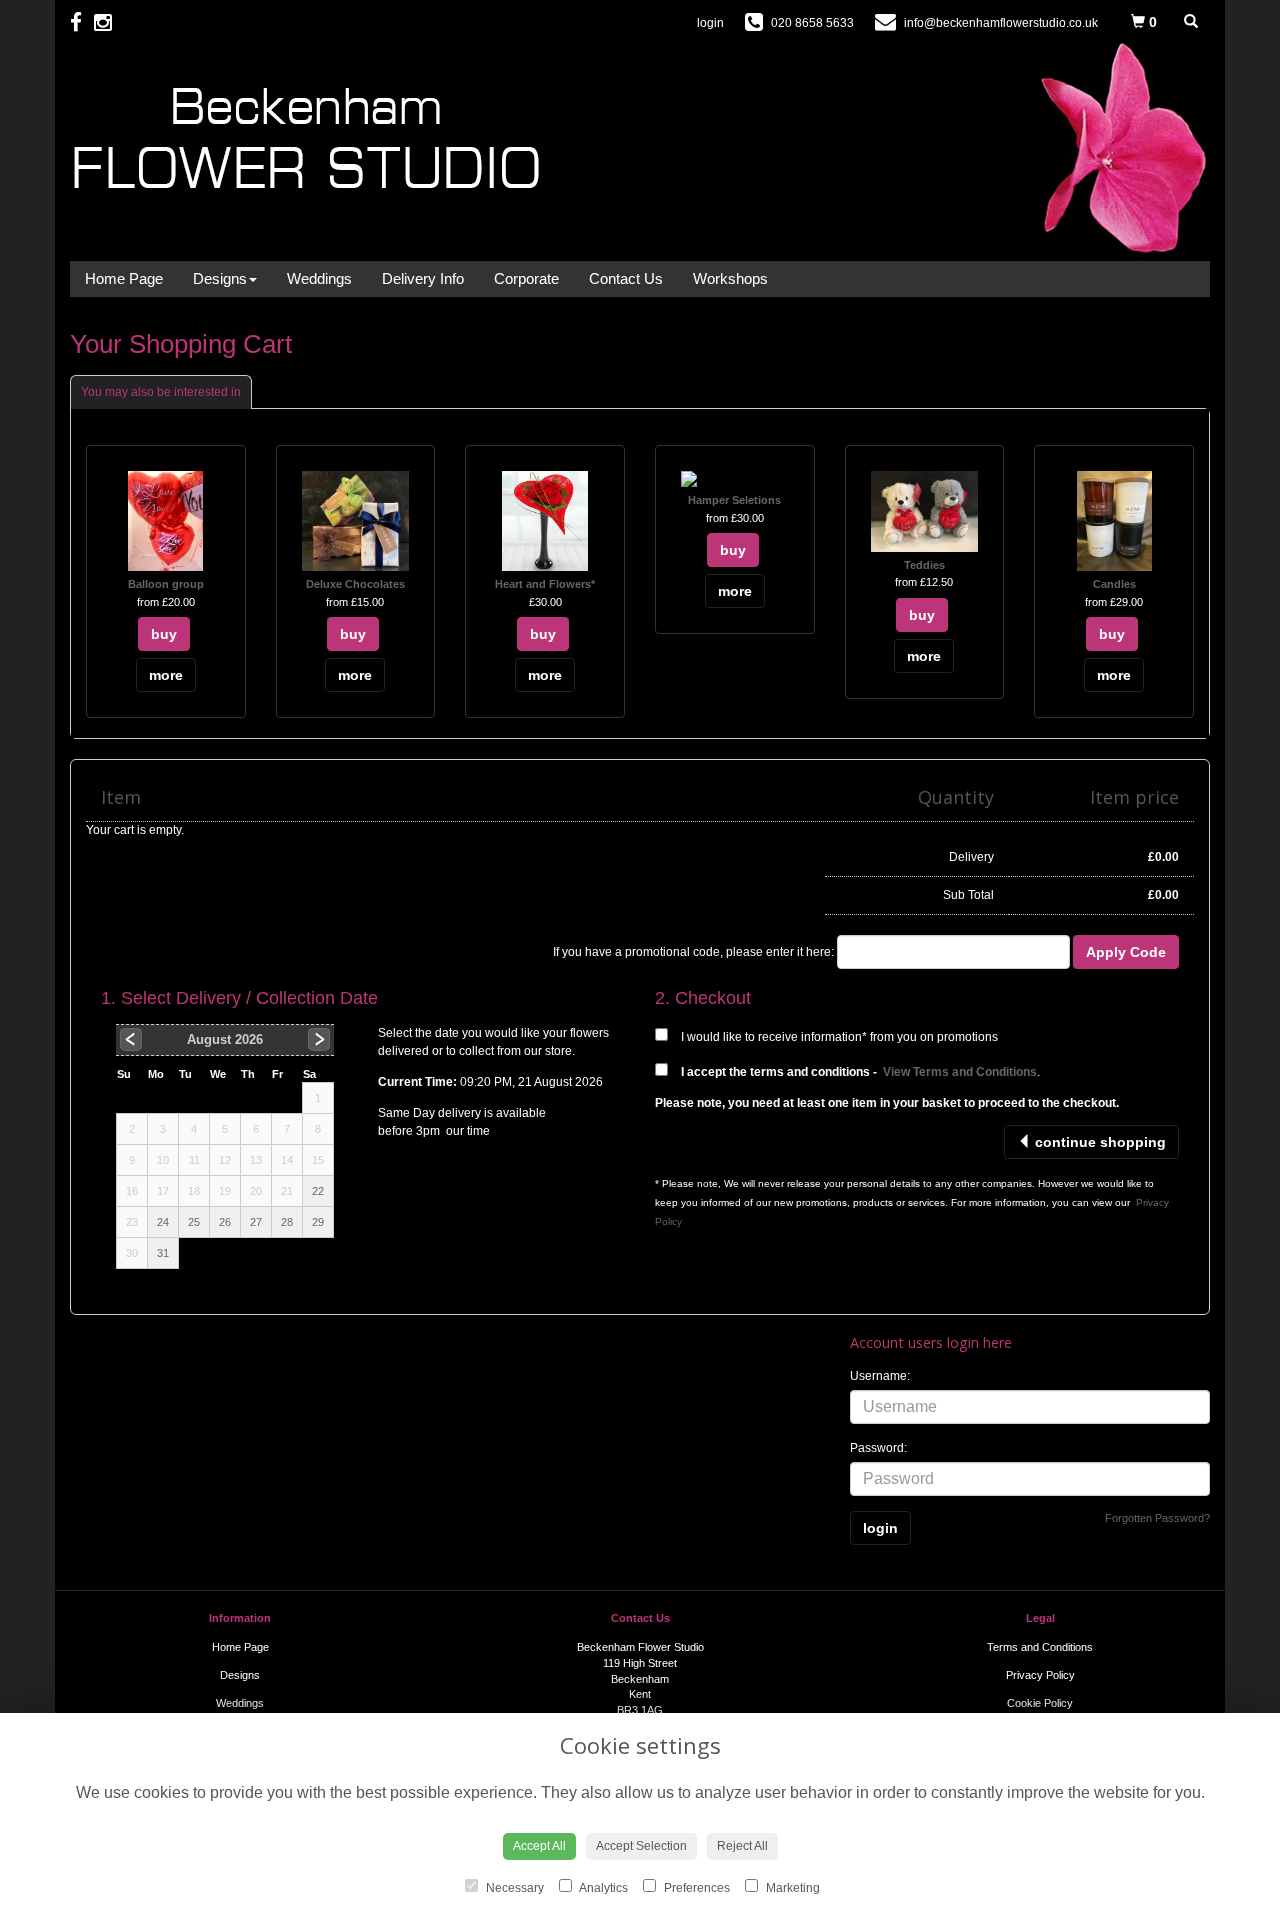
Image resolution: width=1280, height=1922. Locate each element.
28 (287, 1222)
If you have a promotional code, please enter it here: (693, 952)
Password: (878, 1448)
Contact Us (626, 278)
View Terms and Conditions (960, 1072)
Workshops (730, 278)
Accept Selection (641, 1846)
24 (163, 1222)
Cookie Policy (1040, 1703)
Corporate (526, 278)
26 (225, 1222)
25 (194, 1222)
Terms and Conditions (1040, 1647)
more (166, 675)
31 (163, 1253)
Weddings (319, 278)
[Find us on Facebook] (82, 22)
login (710, 23)
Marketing (791, 1888)
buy (164, 634)
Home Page (124, 278)
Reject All (742, 1846)
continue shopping (1098, 1142)
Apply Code (1126, 952)
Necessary (513, 1888)
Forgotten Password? (1157, 1518)
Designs (220, 278)
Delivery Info (423, 278)
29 (318, 1222)
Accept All (539, 1846)
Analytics (602, 1888)
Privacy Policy (1040, 1675)
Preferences (695, 1888)
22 (318, 1191)
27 (256, 1222)
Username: (880, 1376)
